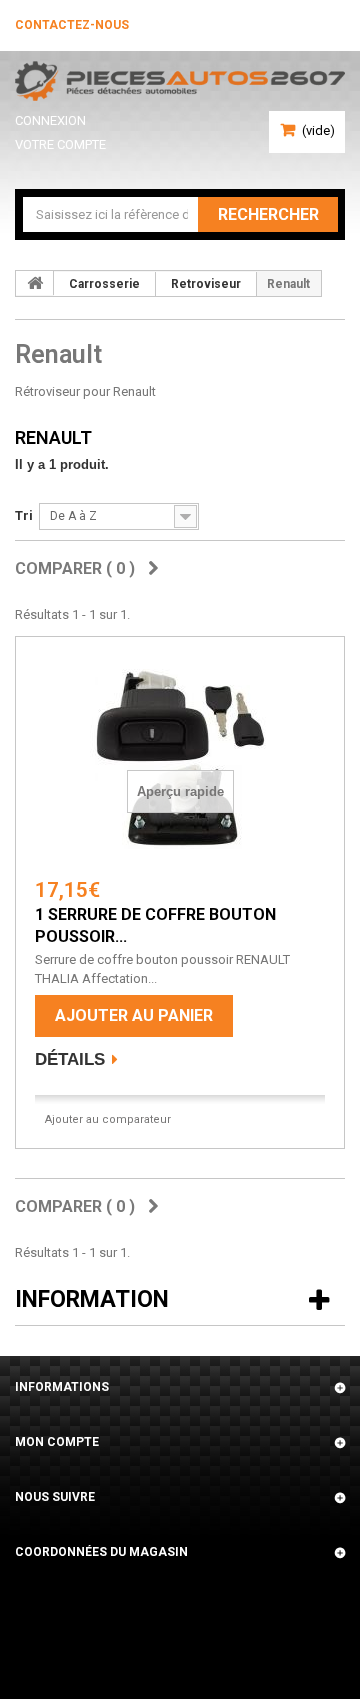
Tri (24, 515)
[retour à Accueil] (35, 283)
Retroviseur (206, 284)
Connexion (50, 120)
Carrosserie (104, 284)
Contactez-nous (72, 25)
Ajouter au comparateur (108, 1119)
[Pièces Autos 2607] (180, 81)
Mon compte (57, 1442)
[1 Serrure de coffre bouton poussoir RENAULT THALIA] (180, 759)
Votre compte (60, 144)
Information (92, 1299)
